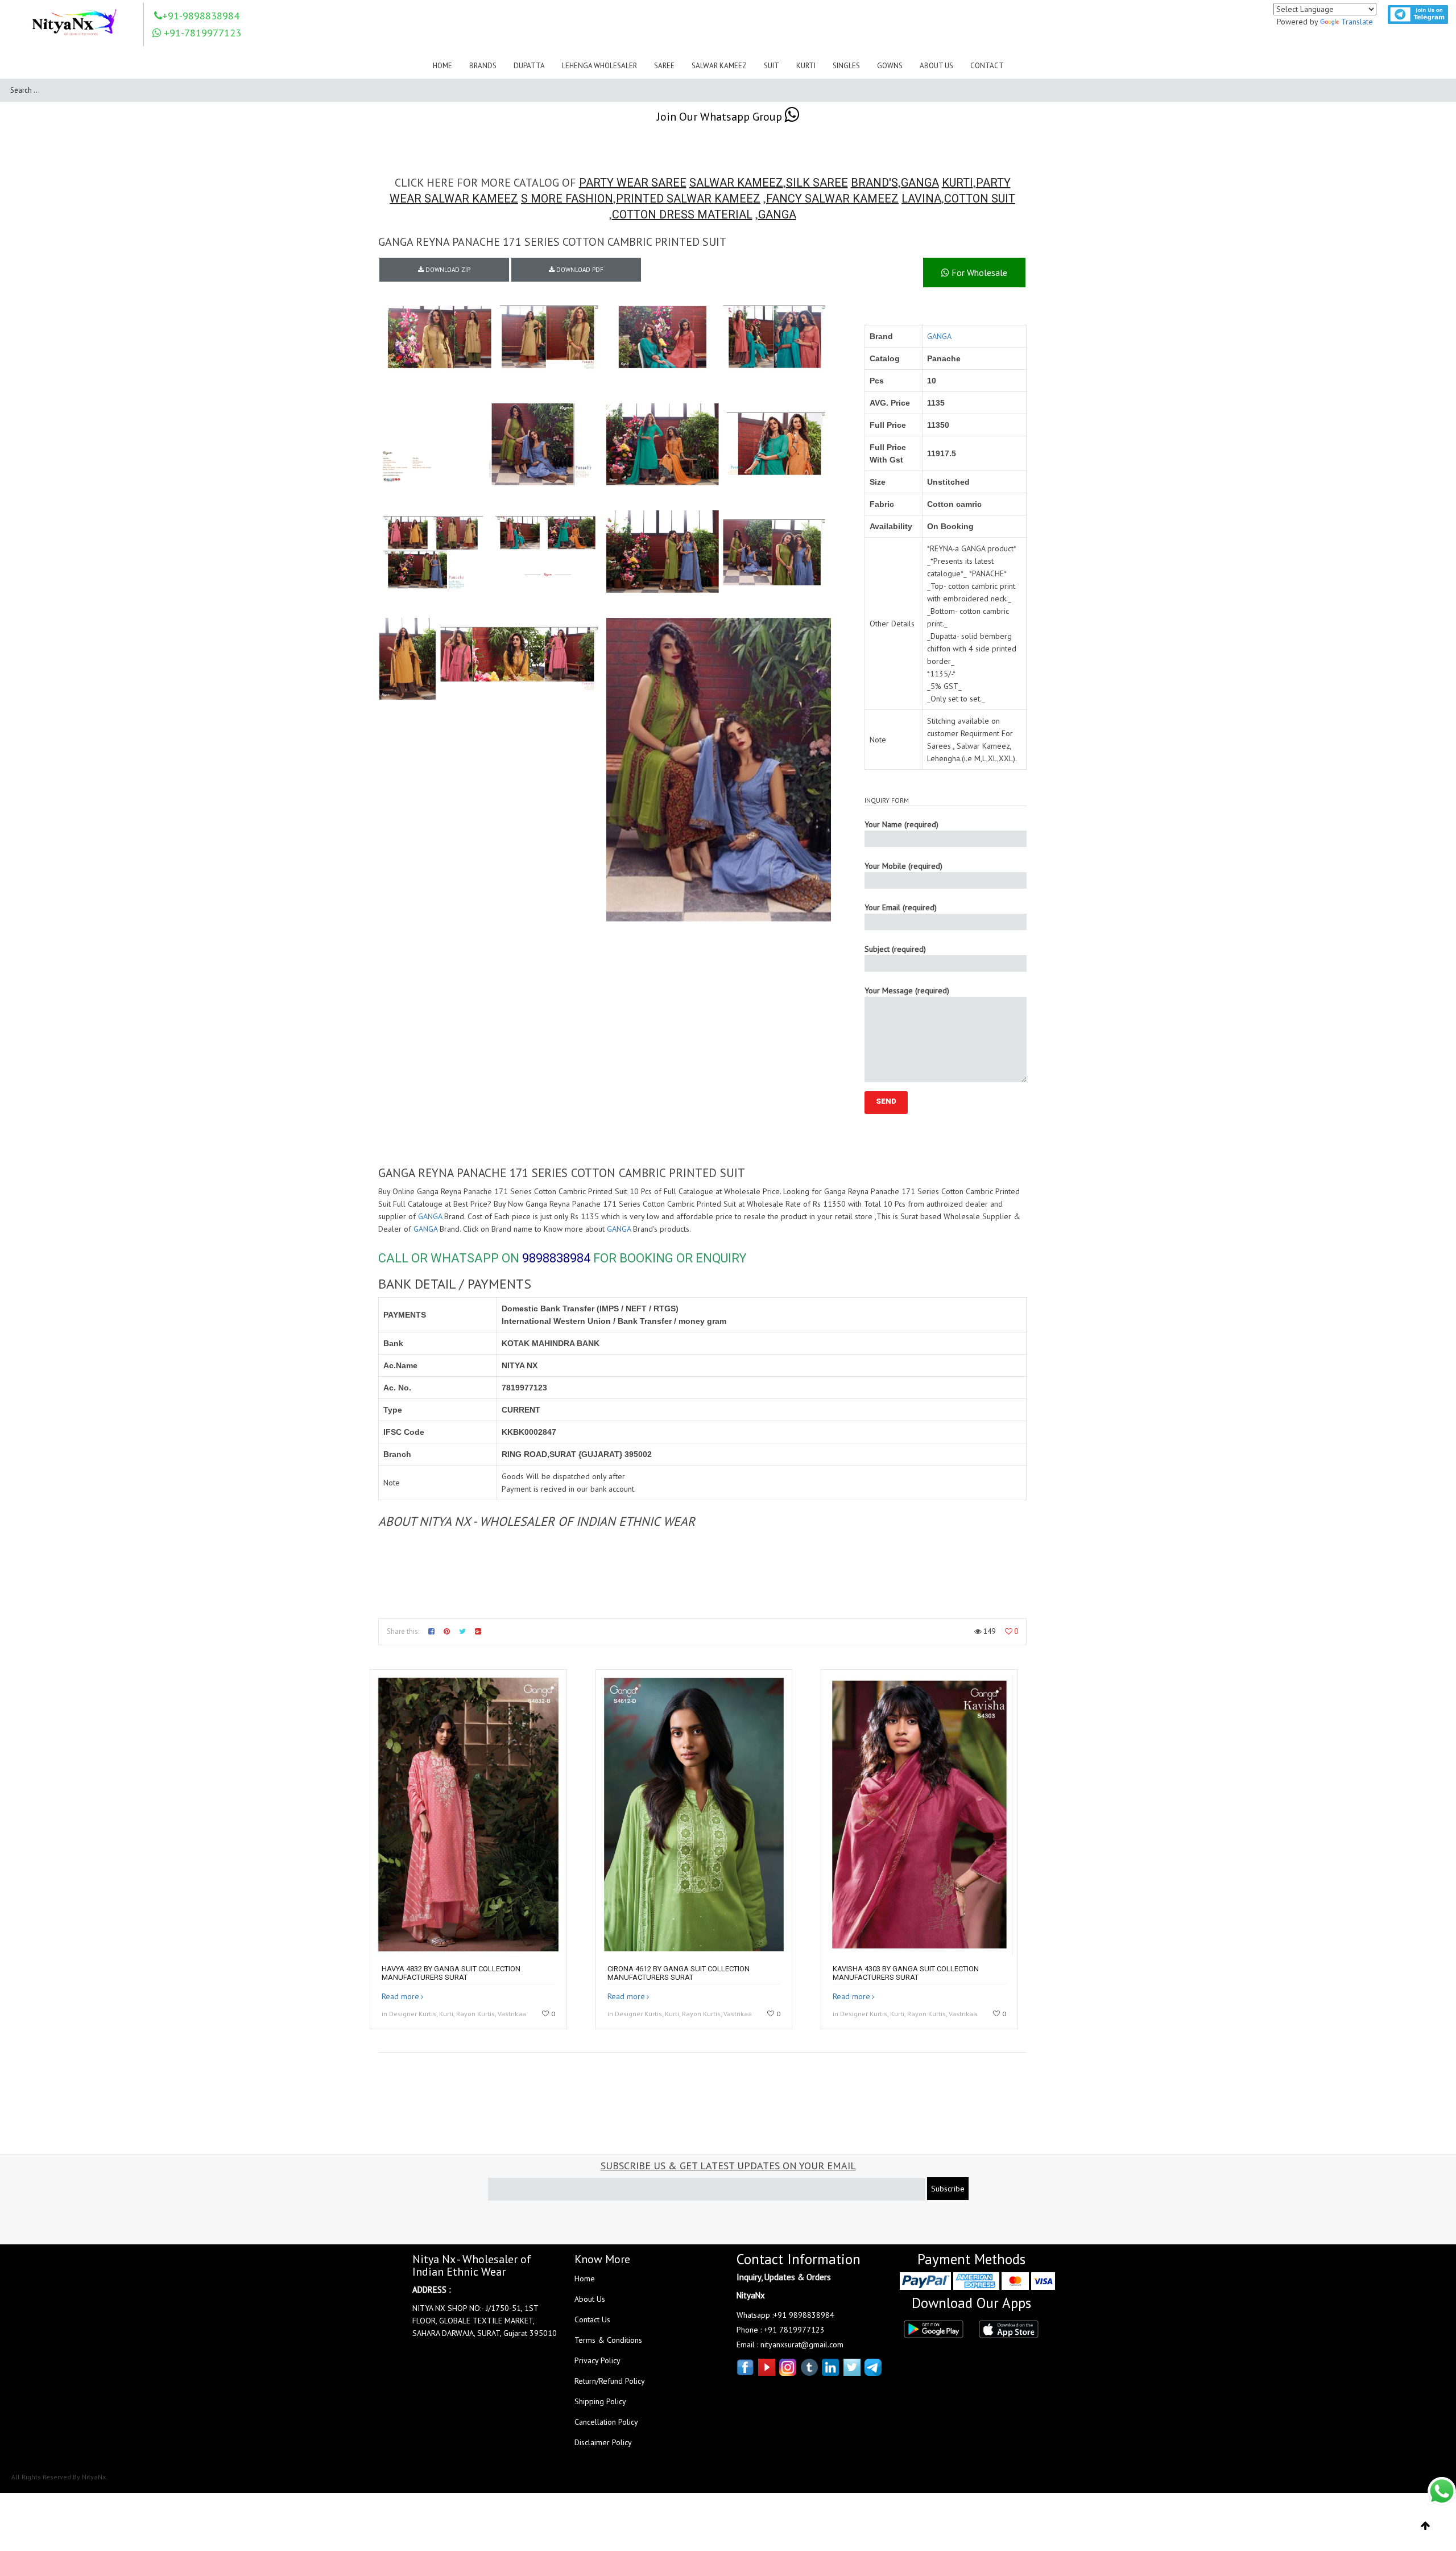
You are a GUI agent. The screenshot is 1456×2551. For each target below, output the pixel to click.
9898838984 (556, 1258)
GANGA (920, 183)
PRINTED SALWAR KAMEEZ (688, 199)
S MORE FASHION (567, 199)
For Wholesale (978, 273)
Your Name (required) (901, 824)
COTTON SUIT (980, 199)
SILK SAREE (817, 183)
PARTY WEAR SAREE (633, 183)
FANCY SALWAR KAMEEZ (832, 199)
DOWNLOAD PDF (579, 270)
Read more (400, 1996)
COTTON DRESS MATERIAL (682, 214)
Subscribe (948, 2189)
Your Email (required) (901, 907)
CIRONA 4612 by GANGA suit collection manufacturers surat (679, 1973)
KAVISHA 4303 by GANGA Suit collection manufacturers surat (906, 1973)
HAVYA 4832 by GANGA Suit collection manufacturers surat (451, 1973)
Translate (1357, 22)
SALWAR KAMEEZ (736, 183)
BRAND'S (874, 183)
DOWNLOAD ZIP (447, 270)
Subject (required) (895, 949)
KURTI (957, 183)
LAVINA (921, 199)
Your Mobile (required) (903, 866)
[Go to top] (1426, 2526)
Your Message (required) (907, 990)
